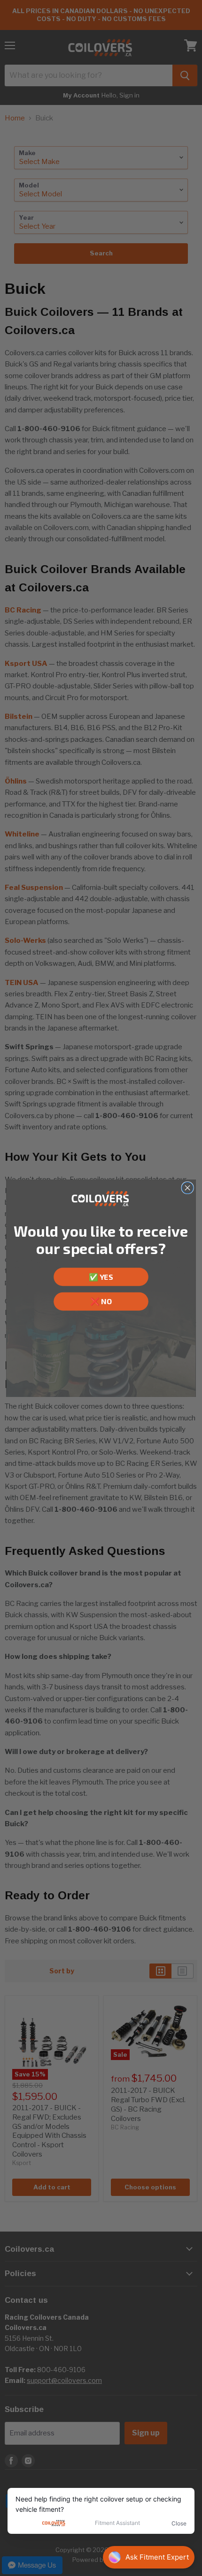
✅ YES (101, 1277)
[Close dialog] (187, 1187)
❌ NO (101, 1301)
